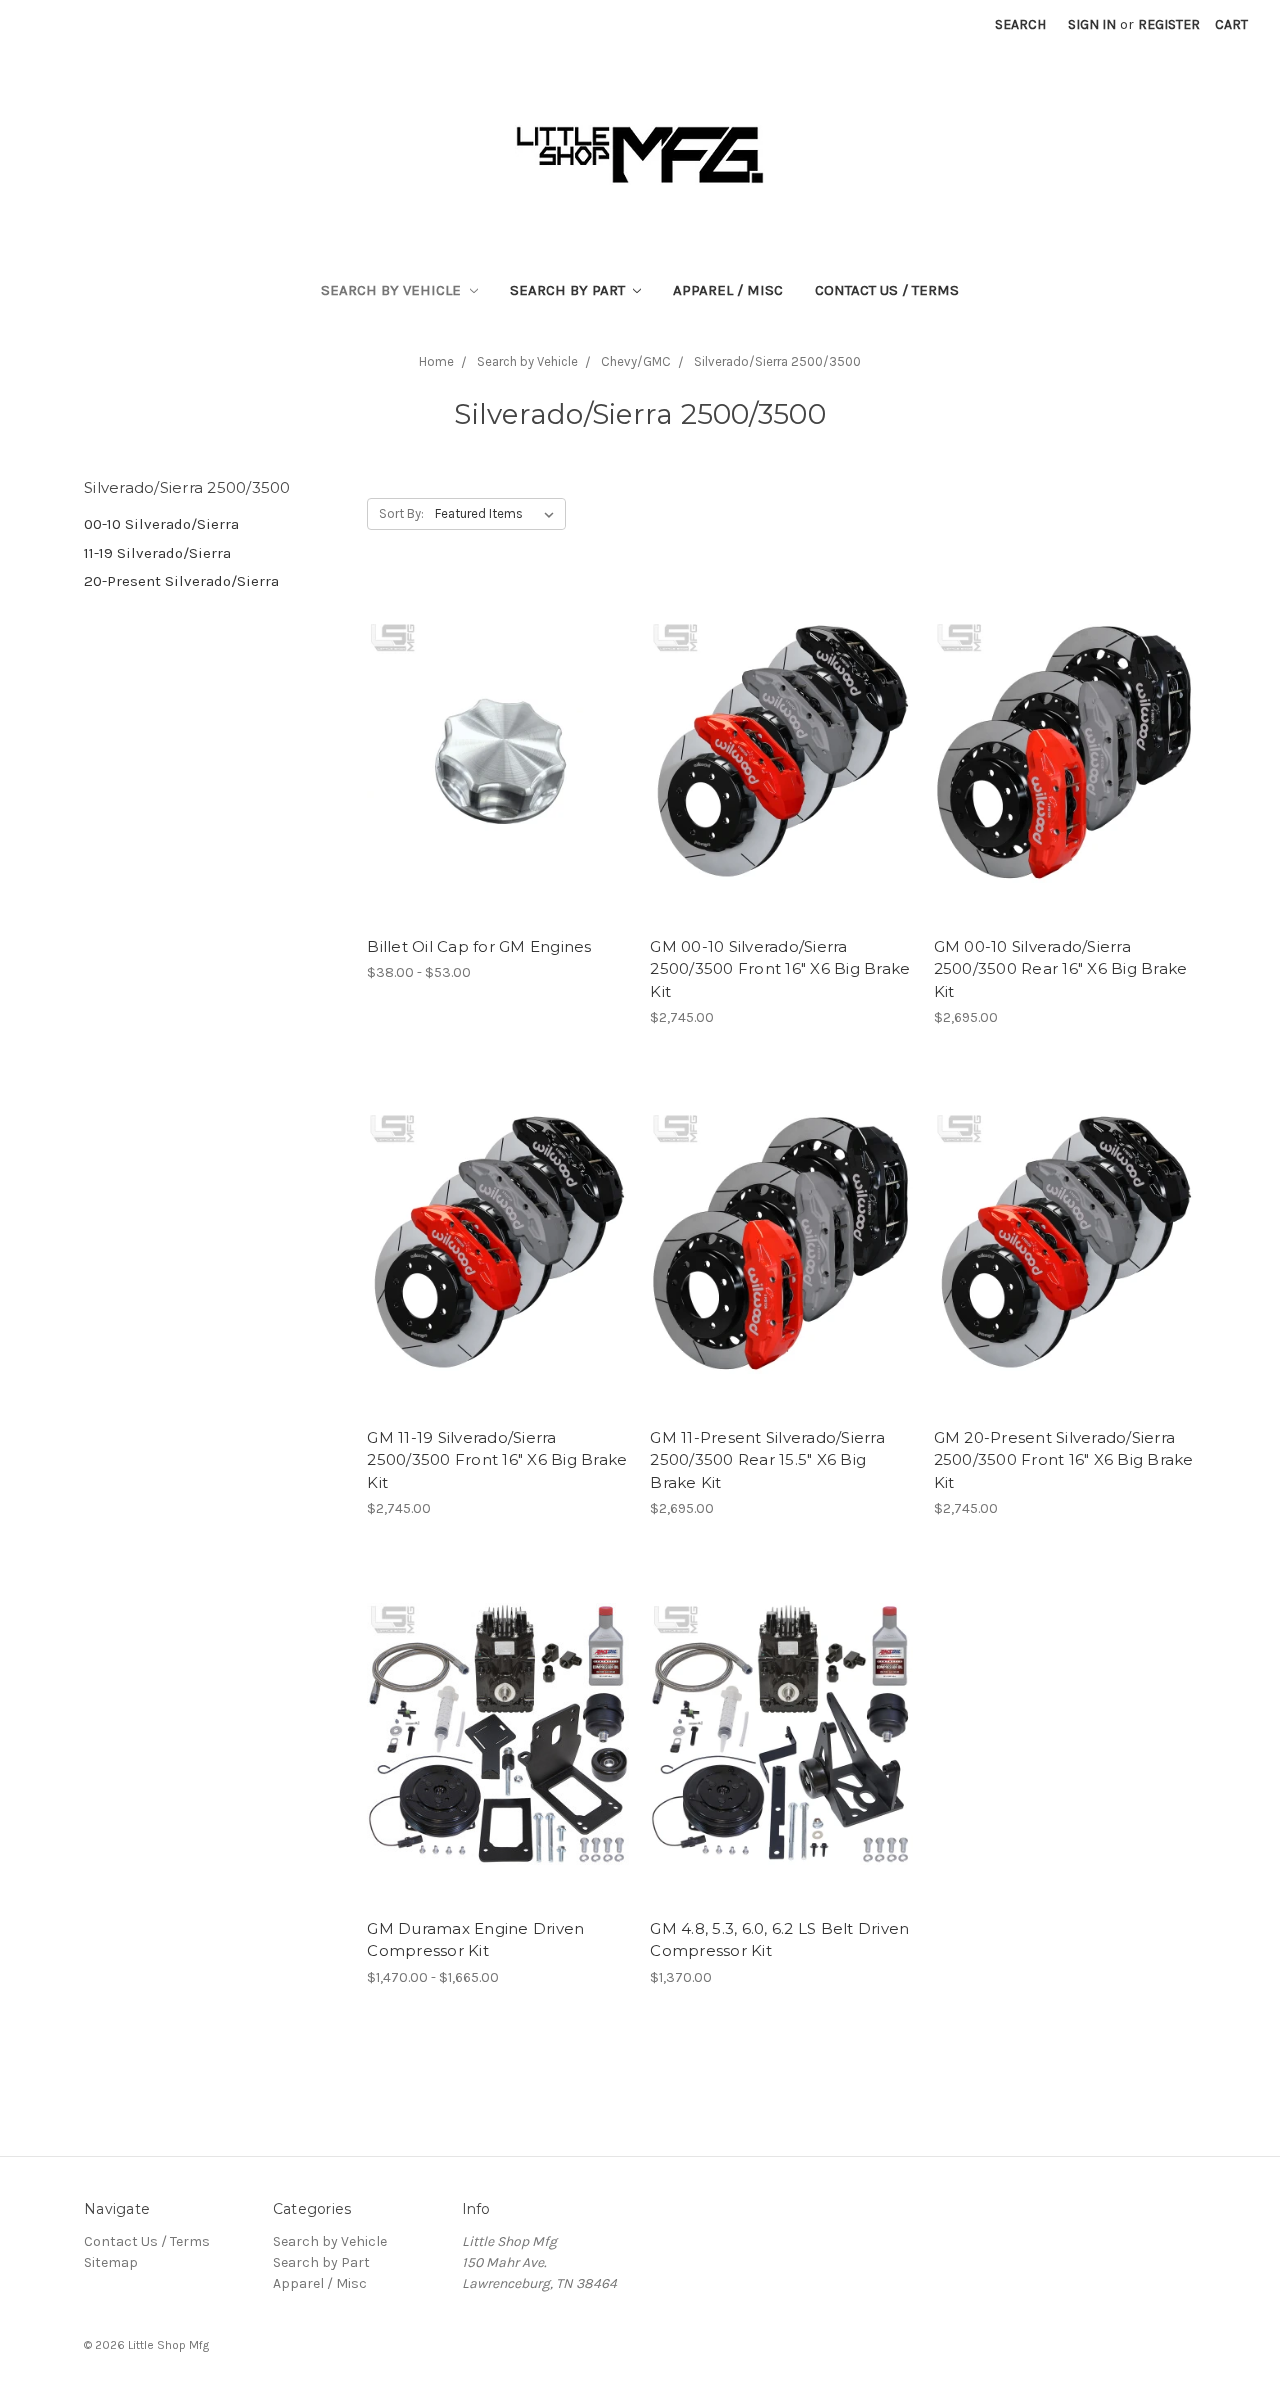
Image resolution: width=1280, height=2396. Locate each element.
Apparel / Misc (728, 290)
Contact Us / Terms (887, 290)
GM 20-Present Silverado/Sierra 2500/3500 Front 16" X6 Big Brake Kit (1064, 1460)
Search (1020, 24)
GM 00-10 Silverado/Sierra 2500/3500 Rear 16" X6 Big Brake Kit (1061, 969)
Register (1169, 24)
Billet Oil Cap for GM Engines (479, 946)
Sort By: (401, 513)
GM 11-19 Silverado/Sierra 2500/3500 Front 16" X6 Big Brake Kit (497, 1460)
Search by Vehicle (393, 290)
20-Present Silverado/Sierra (181, 581)
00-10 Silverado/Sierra (161, 524)
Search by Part (569, 290)
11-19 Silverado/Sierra (157, 553)
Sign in (1092, 24)
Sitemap (111, 2262)
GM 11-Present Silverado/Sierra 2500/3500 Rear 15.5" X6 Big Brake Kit (767, 1460)
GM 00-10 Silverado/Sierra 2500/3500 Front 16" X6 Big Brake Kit (780, 969)
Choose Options (498, 769)
